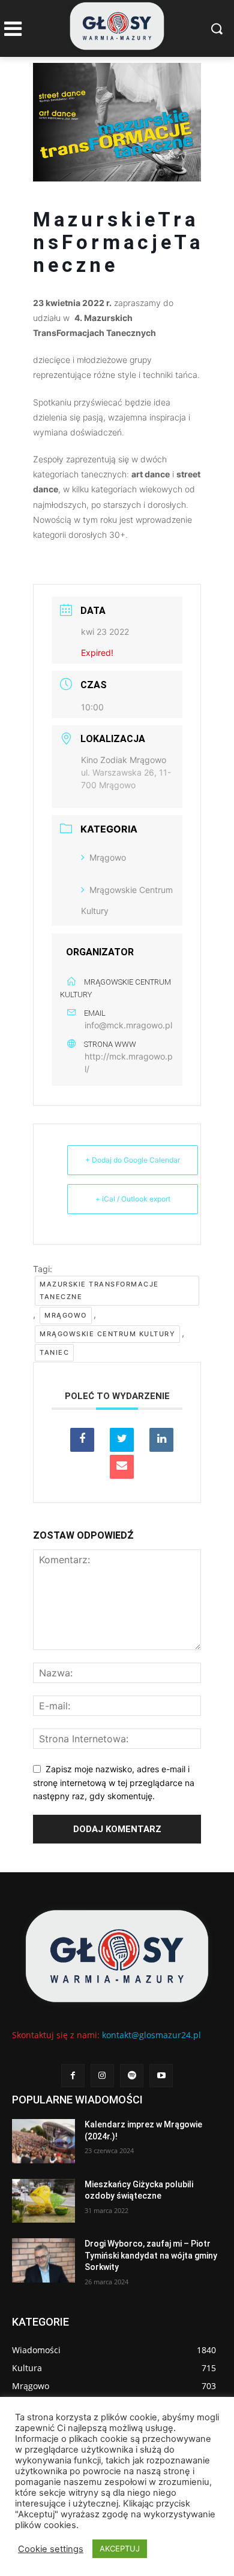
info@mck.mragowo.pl (128, 1025)
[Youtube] (161, 2076)
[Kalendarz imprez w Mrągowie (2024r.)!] (43, 2141)
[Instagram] (102, 2076)
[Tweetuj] (122, 1440)
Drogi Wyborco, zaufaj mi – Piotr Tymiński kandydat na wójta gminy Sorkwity (151, 2255)
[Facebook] (73, 2076)
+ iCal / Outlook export (133, 1199)
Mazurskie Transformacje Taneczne (99, 1290)
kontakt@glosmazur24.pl (151, 2035)
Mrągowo (108, 857)
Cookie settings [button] (51, 2549)
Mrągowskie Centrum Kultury (107, 1334)
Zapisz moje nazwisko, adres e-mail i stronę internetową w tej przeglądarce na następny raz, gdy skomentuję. (114, 1782)
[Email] (122, 1467)
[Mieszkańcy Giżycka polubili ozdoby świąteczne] (43, 2201)
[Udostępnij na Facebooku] (82, 1440)
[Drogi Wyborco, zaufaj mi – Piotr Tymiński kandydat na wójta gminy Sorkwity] (43, 2260)
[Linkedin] (161, 1440)
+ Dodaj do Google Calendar (133, 1160)
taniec (54, 1352)
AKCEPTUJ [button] (120, 2548)
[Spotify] (132, 2076)
